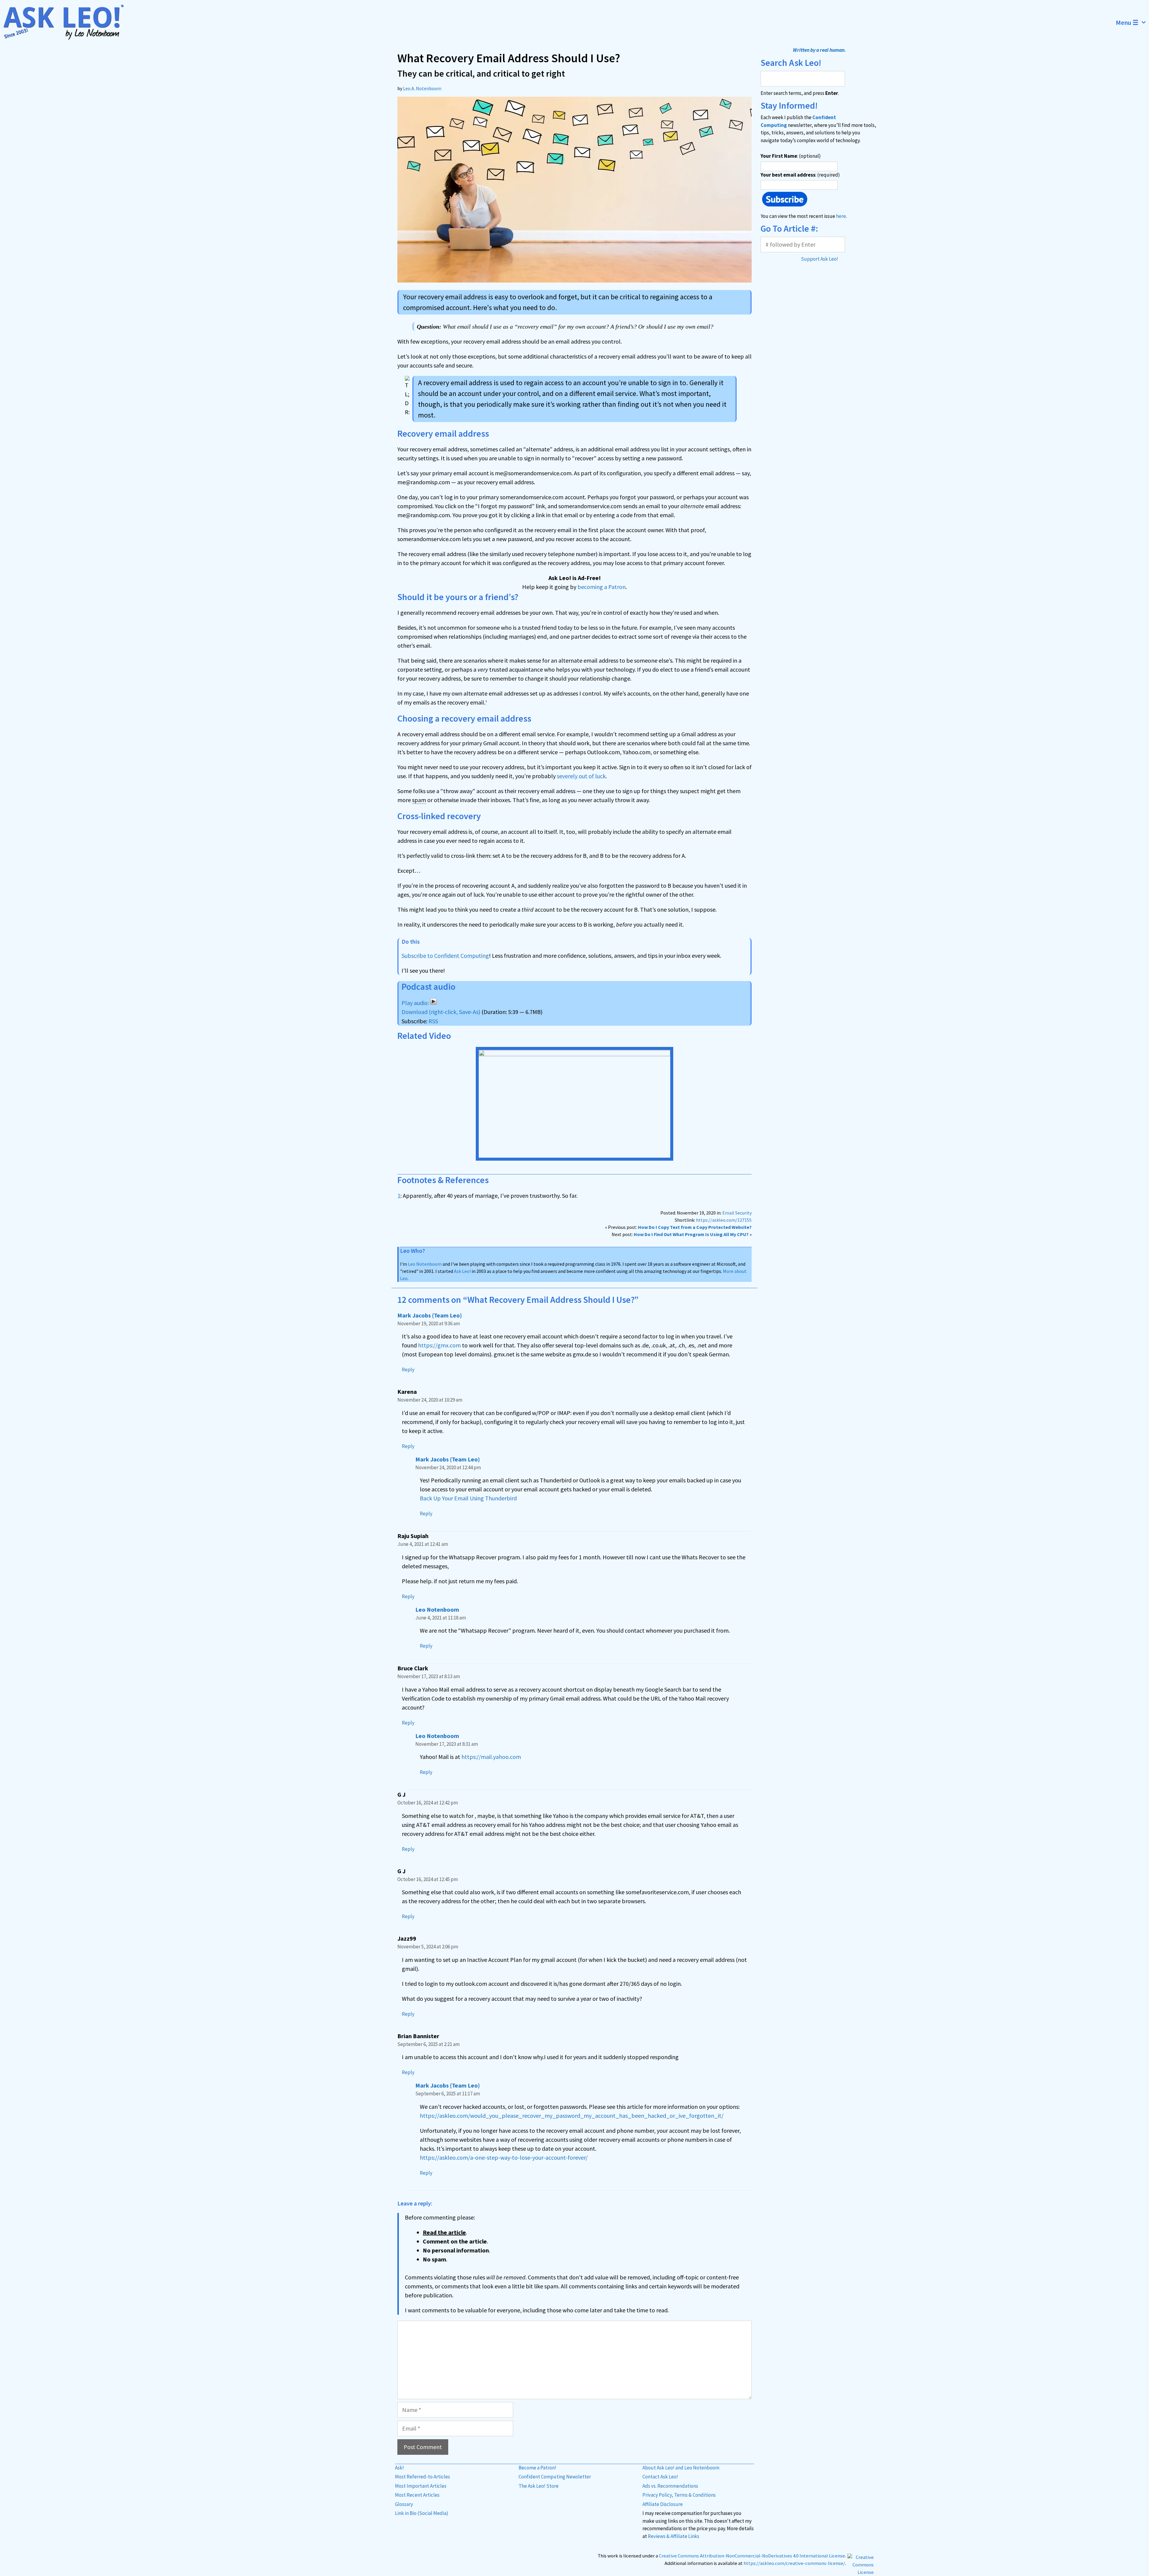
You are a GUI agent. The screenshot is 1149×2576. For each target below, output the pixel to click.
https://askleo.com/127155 (724, 1220)
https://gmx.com (439, 1345)
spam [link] (419, 800)
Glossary (404, 2504)
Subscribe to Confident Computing (445, 955)
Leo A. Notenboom (422, 88)
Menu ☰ (1127, 22)
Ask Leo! (462, 1271)
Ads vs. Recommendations (670, 2486)
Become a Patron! (537, 2468)
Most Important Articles (421, 2486)
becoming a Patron (602, 587)
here (841, 216)
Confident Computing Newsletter (555, 2477)
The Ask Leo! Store (539, 2486)
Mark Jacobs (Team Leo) (430, 1315)
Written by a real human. (819, 50)
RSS (433, 1021)
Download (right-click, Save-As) (441, 1012)
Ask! (399, 2468)
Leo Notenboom (425, 1264)
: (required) (800, 175)
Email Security (737, 1213)
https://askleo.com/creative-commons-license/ (794, 2563)
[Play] (419, 1003)
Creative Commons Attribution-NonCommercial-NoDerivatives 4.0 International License (752, 2556)
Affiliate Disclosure (663, 2504)
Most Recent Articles (417, 2495)
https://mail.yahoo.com (491, 1757)
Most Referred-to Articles (422, 2477)
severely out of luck (581, 776)
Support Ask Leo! (820, 259)
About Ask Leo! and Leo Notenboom (681, 2468)
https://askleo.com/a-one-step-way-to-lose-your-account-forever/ (504, 2157)
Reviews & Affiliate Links (674, 2536)
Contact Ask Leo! (660, 2477)
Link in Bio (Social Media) (422, 2513)
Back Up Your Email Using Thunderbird (468, 1498)
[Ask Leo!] (67, 22)
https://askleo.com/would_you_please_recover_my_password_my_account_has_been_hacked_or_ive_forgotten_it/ (572, 2116)
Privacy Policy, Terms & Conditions (679, 2495)
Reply (408, 1370)
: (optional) (791, 156)
